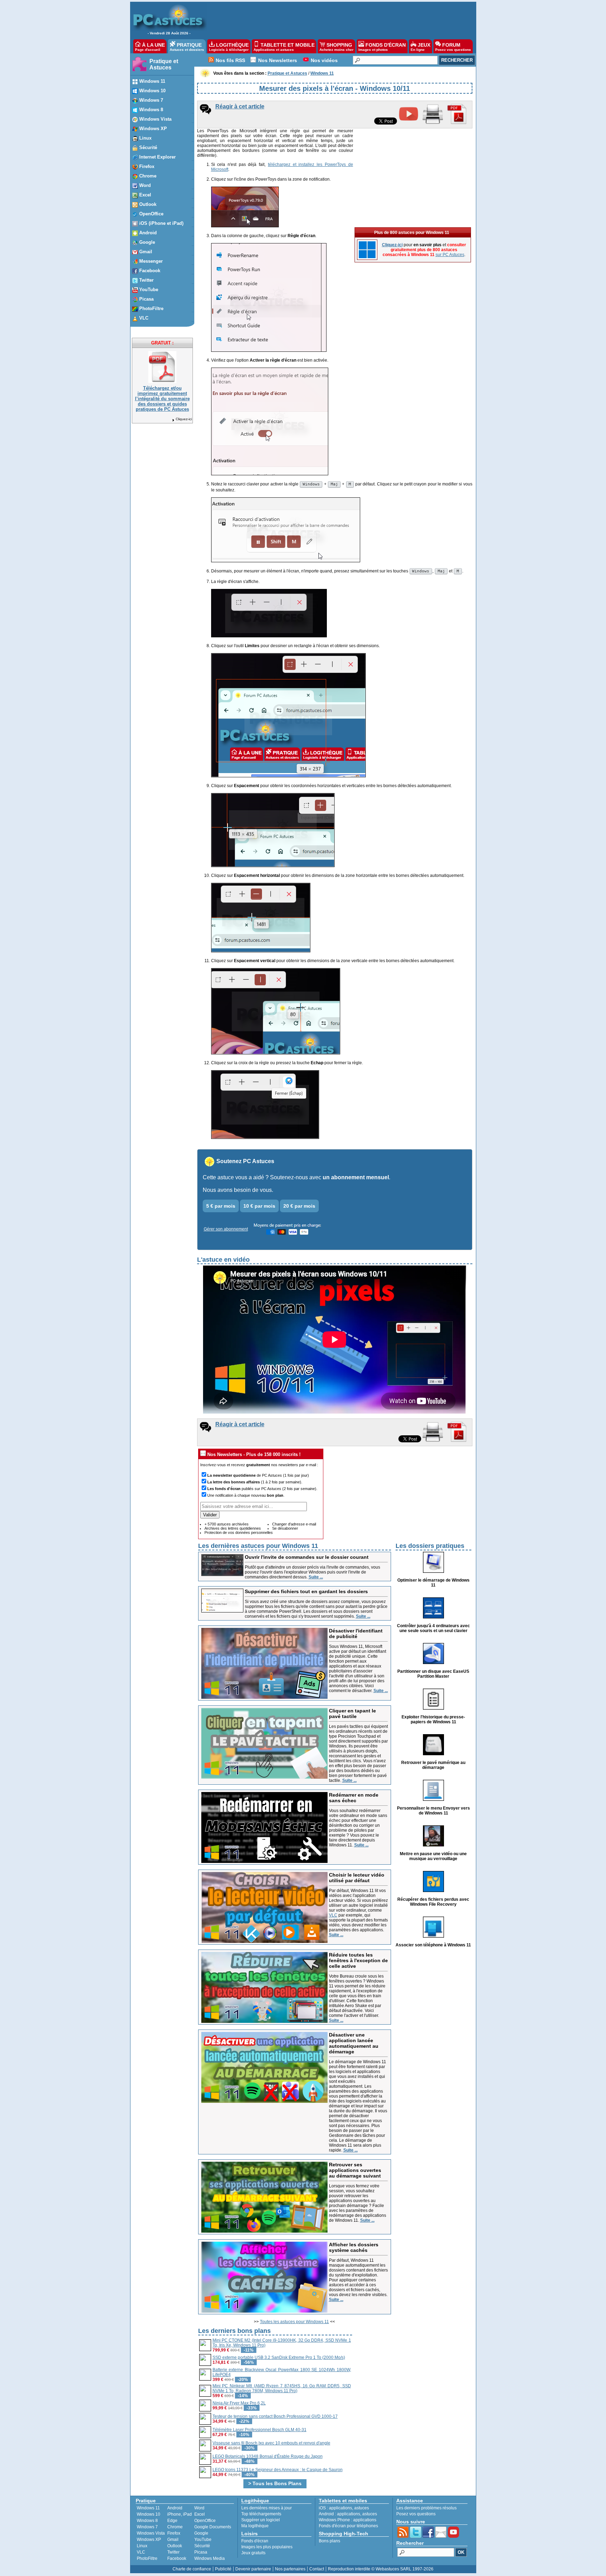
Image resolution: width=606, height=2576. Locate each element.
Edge (172, 2521)
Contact (317, 2569)
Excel (200, 2514)
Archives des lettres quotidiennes (233, 1528)
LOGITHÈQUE (229, 47)
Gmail (173, 2540)
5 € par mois (221, 1206)
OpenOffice (205, 2521)
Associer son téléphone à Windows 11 (433, 1945)
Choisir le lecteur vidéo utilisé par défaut (357, 1878)
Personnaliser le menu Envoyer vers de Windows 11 (433, 1811)
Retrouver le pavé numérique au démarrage (433, 1765)
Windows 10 (149, 2514)
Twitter (173, 2552)
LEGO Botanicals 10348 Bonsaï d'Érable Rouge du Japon (268, 2456)
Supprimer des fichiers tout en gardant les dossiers (306, 1591)
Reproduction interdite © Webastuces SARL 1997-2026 (381, 2569)
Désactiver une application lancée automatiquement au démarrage (354, 2043)
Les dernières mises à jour (267, 2508)
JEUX (420, 47)
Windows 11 (148, 2508)
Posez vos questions (416, 2514)
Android (175, 2508)
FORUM (453, 47)
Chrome (175, 2527)
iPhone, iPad (180, 2514)
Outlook (175, 2546)
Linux (142, 2546)
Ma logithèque (255, 2526)
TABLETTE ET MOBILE (284, 47)
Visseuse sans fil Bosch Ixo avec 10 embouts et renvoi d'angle (271, 2443)
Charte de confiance (192, 2569)
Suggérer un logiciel (261, 2520)
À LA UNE (150, 47)
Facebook (177, 2558)
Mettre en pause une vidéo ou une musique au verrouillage (433, 1856)
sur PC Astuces (450, 255)
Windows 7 (147, 2527)
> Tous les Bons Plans (275, 2483)
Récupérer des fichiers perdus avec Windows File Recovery (433, 1902)
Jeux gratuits (253, 2553)
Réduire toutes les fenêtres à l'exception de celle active (358, 1960)
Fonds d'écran (255, 2541)
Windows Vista (151, 2533)
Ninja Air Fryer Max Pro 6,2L (239, 2403)
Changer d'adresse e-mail (294, 1524)
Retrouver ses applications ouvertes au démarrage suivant (355, 2170)
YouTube (203, 2540)
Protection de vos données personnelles (239, 1532)
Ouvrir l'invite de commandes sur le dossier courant (307, 1557)
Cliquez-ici (184, 419)
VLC (333, 1915)
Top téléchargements (261, 2514)
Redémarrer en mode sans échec (354, 1798)
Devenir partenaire (253, 2569)
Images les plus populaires (267, 2547)
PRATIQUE (187, 47)
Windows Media (210, 2558)
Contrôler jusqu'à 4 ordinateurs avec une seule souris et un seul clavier (433, 1628)
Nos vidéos (324, 60)
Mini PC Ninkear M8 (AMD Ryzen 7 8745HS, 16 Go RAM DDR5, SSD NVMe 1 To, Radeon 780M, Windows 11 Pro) (282, 2388)
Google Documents (213, 2527)
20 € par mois (299, 1206)
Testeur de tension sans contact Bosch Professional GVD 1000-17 (275, 2416)
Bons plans (329, 2541)
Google (201, 2533)
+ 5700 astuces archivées (227, 1524)
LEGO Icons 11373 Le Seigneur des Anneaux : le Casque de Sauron (278, 2470)
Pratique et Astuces (164, 64)
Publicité (223, 2569)
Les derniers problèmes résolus (426, 2508)
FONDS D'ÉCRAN (382, 47)
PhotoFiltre (147, 2558)
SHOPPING (336, 47)
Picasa (201, 2552)
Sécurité (202, 2546)
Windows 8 (147, 2521)
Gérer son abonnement (226, 1229)
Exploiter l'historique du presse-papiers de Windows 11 (433, 1719)
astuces (362, 2508)
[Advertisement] (338, 20)
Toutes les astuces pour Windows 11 (294, 2322)
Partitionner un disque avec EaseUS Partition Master (433, 1674)
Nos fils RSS (230, 60)
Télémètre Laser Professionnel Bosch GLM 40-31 (260, 2430)
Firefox (174, 2533)
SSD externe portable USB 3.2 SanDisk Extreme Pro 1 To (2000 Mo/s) (279, 2357)
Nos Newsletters (278, 60)
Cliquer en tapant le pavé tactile (352, 1713)
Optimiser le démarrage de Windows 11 (433, 1583)
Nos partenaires (290, 2569)
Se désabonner (285, 1528)
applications (341, 2508)
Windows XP (149, 2540)
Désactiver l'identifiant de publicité (356, 1634)
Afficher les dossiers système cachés (354, 2247)
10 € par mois (259, 1206)
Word (199, 2508)
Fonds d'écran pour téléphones (348, 2526)
